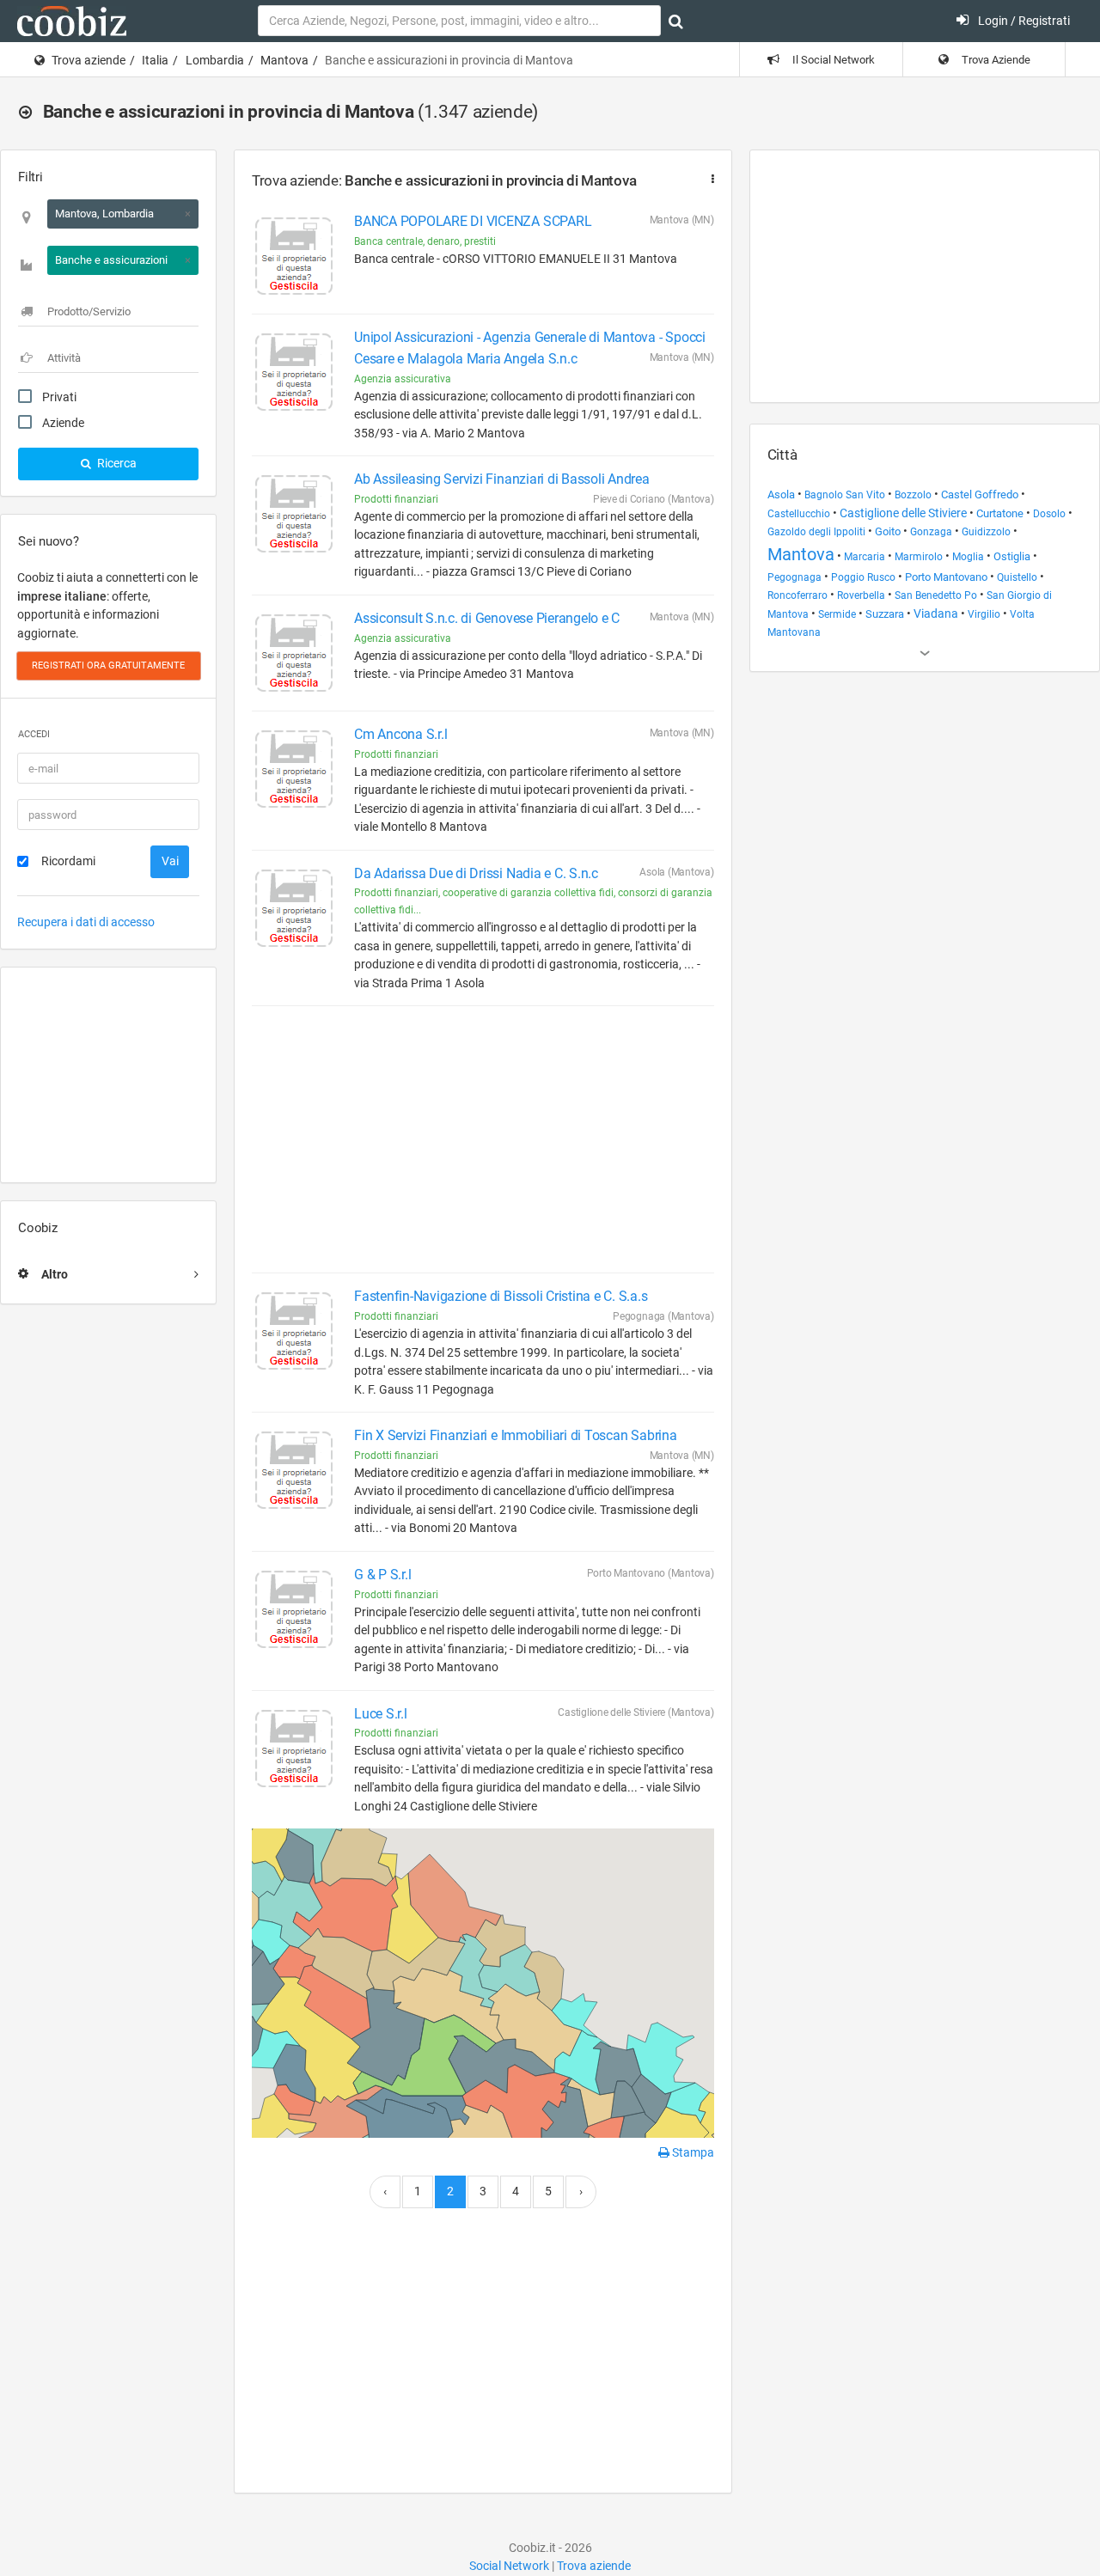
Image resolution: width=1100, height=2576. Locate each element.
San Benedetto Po (936, 595)
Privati (59, 397)
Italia (155, 60)
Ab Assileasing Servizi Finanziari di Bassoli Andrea (502, 479)
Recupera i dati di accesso (86, 922)
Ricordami (68, 861)
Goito (888, 531)
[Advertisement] (108, 1075)
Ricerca (116, 463)
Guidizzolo (986, 532)
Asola (781, 494)
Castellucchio (799, 514)
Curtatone (1000, 513)
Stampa (692, 2152)
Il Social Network (832, 60)
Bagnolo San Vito (845, 495)
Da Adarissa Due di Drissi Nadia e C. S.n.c (476, 873)
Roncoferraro (797, 595)
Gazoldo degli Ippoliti (816, 532)
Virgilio (984, 614)
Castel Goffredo (980, 494)
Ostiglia (1012, 556)
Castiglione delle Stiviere (903, 513)
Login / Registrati (1023, 21)
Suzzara (885, 614)
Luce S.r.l (381, 1714)
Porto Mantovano (946, 577)
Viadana (936, 613)
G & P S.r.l (382, 1575)
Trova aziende (89, 60)
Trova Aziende (995, 60)
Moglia (968, 557)
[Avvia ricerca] (676, 21)
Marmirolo (919, 557)
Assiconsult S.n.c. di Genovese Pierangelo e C (487, 618)
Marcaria (865, 557)
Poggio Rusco (863, 577)
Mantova (284, 60)
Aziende (63, 423)
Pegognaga (794, 577)
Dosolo (1049, 514)
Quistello (1017, 577)
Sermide (837, 614)
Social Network (509, 2566)
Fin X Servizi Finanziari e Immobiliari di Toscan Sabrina (516, 1435)
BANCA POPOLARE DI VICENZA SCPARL (473, 221)
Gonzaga (931, 532)
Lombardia (215, 60)
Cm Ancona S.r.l (400, 734)
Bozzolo (913, 495)
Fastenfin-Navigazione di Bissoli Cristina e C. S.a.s (501, 1296)
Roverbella (861, 595)
